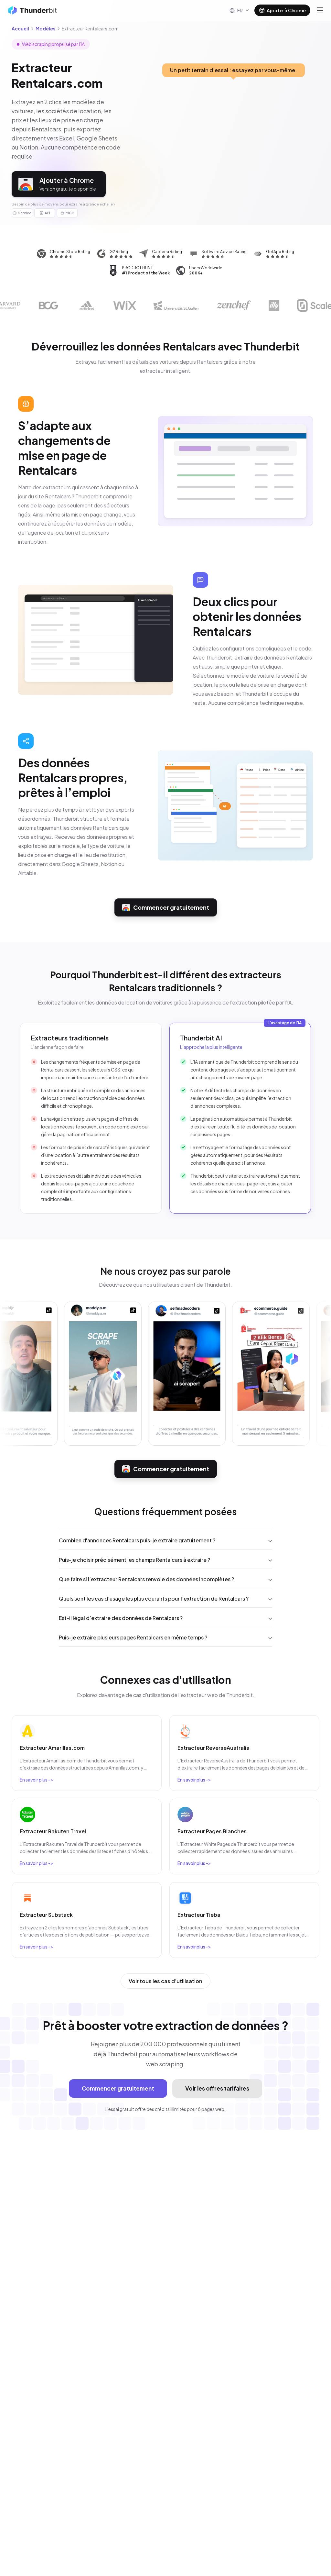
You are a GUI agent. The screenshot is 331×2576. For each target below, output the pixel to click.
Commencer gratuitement (171, 907)
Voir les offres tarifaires (217, 2088)
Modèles (45, 28)
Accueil (20, 28)
